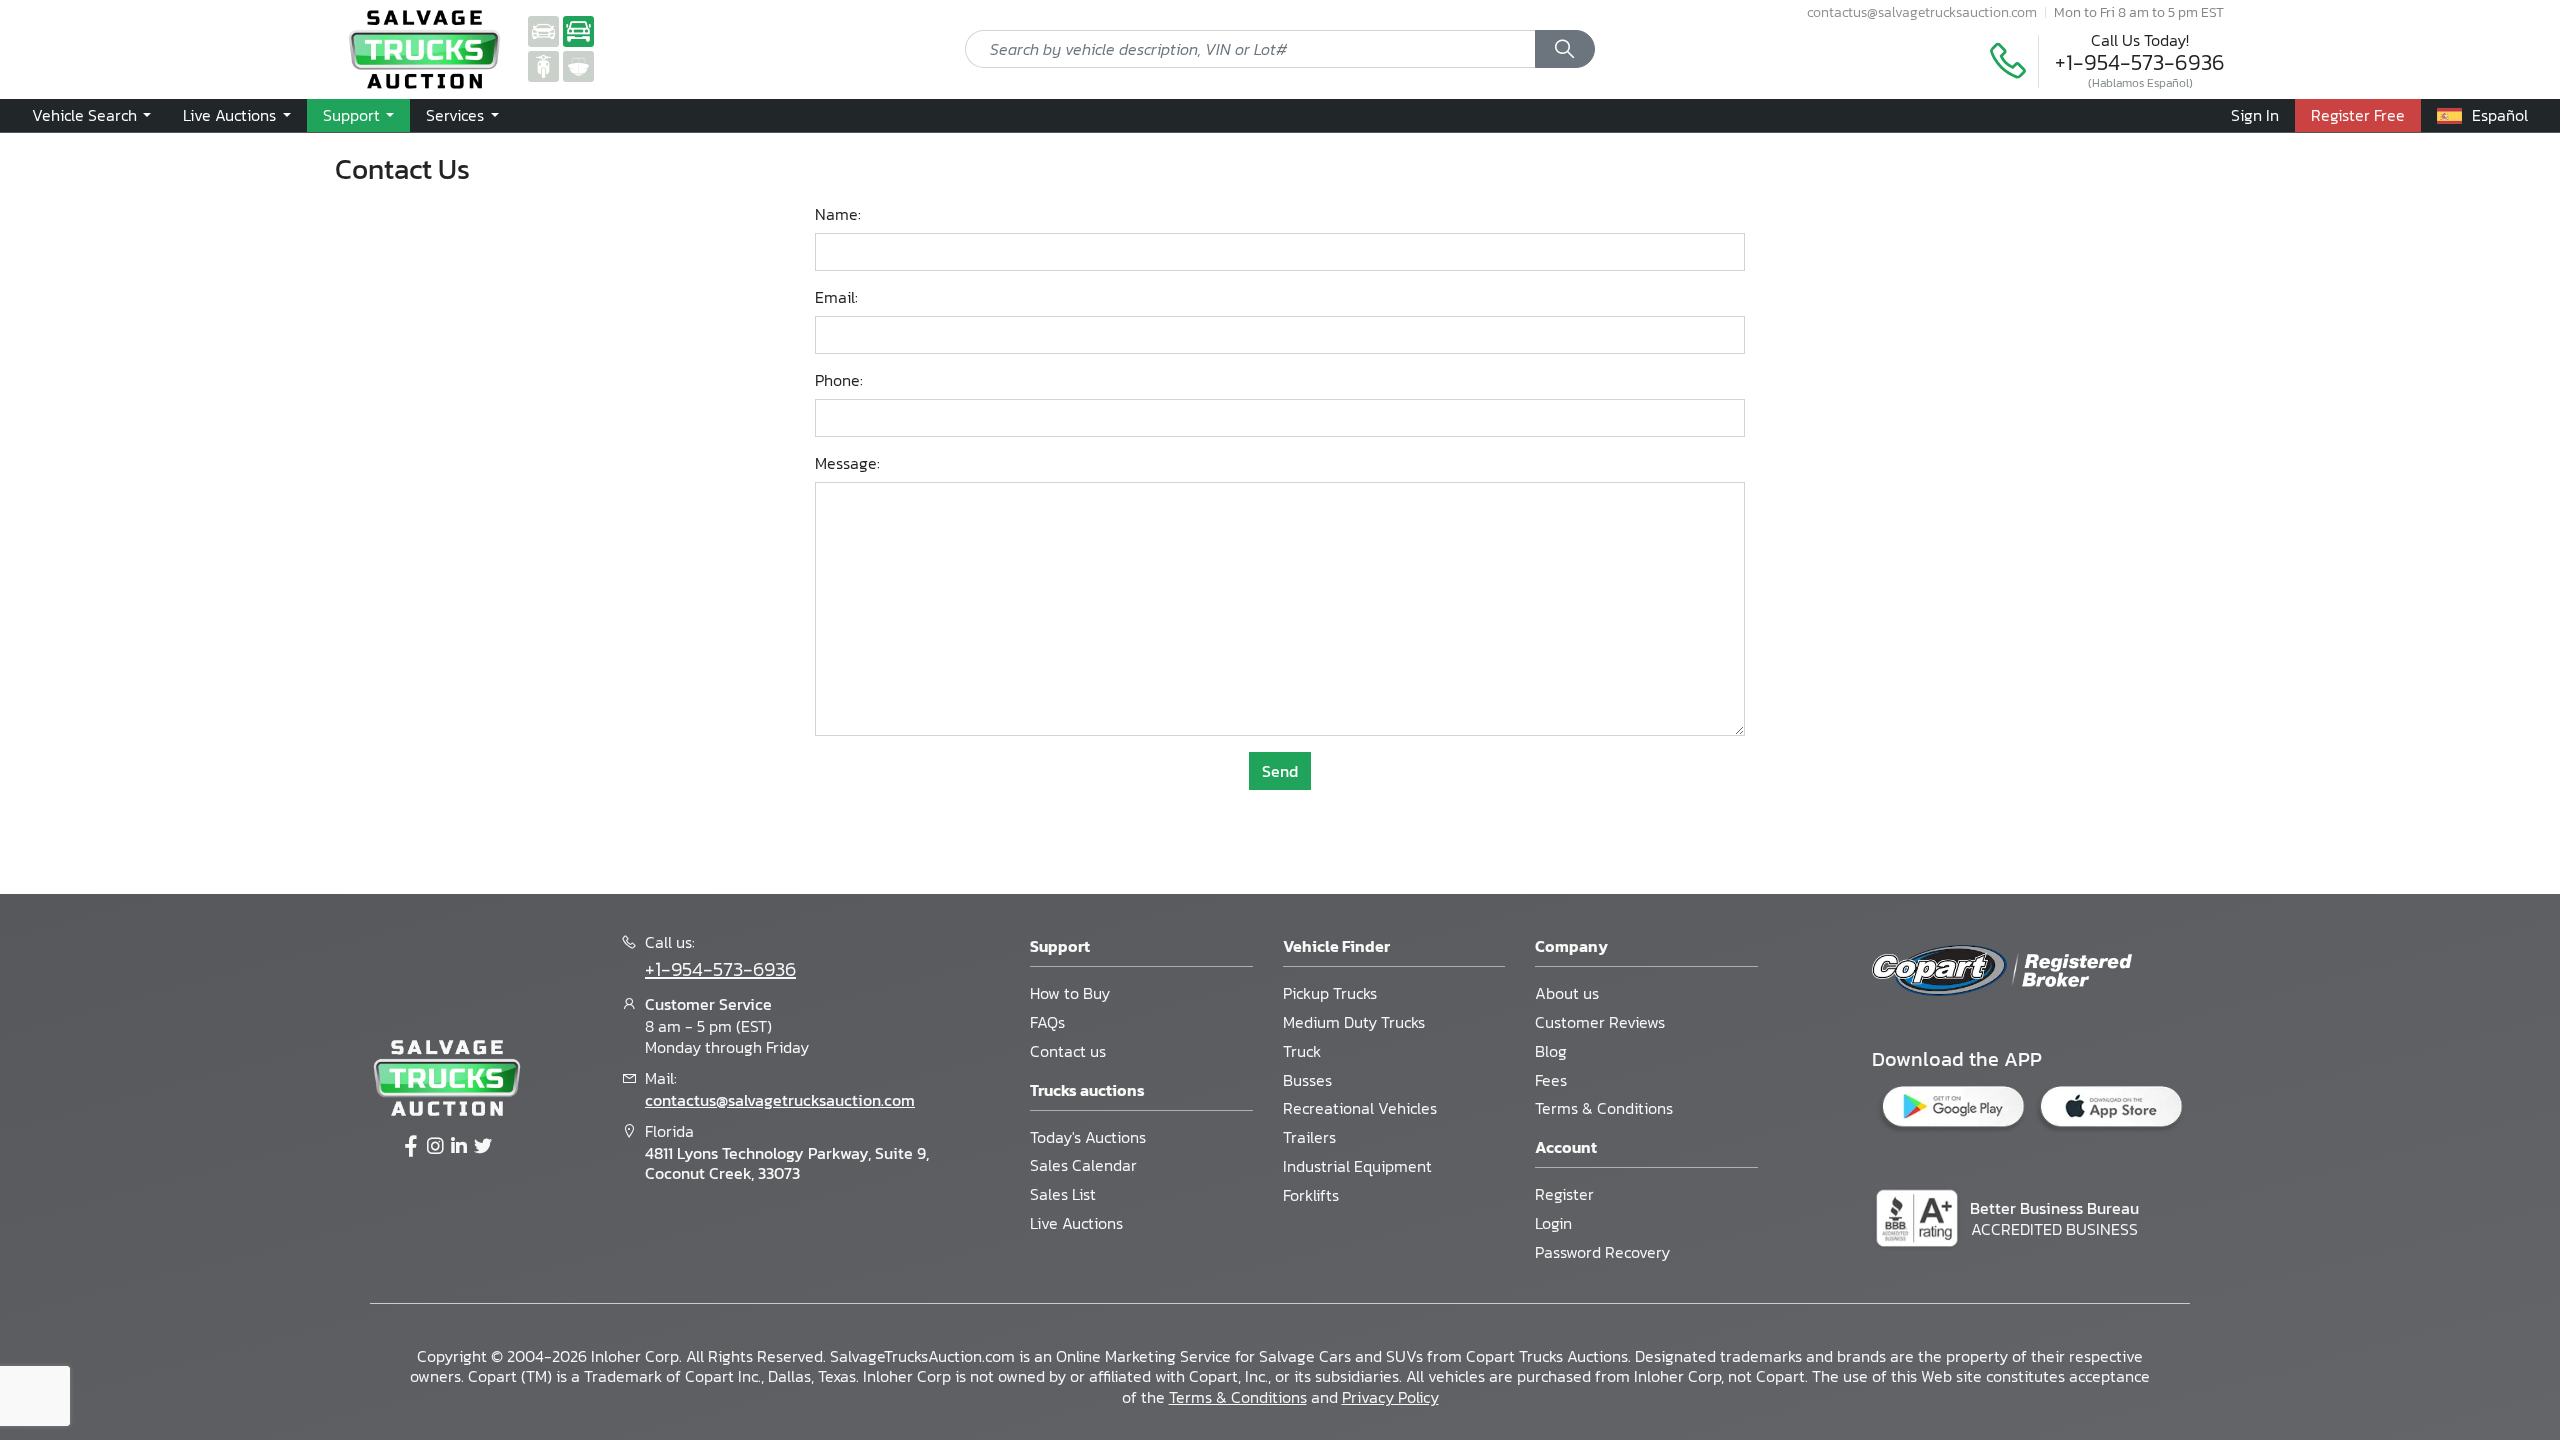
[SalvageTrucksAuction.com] (578, 30)
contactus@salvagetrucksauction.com (1922, 12)
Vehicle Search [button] (86, 115)
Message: (847, 463)
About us (1567, 993)
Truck (1302, 1051)
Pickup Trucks (1330, 993)
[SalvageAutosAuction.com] (543, 30)
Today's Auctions (1088, 1137)
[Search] (1565, 49)
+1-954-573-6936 (2140, 62)
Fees (1551, 1080)
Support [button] (353, 115)
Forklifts (1311, 1195)
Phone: (839, 380)
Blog (1551, 1051)
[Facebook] (411, 1147)
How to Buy (1070, 993)
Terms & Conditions (1604, 1108)
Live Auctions (1076, 1223)
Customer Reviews (1600, 1022)
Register (1564, 1194)
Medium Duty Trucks (1354, 1022)
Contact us (1068, 1051)
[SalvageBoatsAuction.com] (578, 65)
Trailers (1309, 1137)
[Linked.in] (459, 1147)
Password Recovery (1602, 1252)
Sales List (1063, 1194)
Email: (836, 297)
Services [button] (457, 115)
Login (1553, 1223)
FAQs (1047, 1022)
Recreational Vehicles (1360, 1108)
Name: (838, 214)
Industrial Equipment (1357, 1166)
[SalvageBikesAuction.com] (543, 65)
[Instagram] (435, 1147)
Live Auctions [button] (231, 115)
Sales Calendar (1083, 1165)
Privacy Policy (1390, 1397)
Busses (1307, 1080)
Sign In (2255, 115)
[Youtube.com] (483, 1147)
